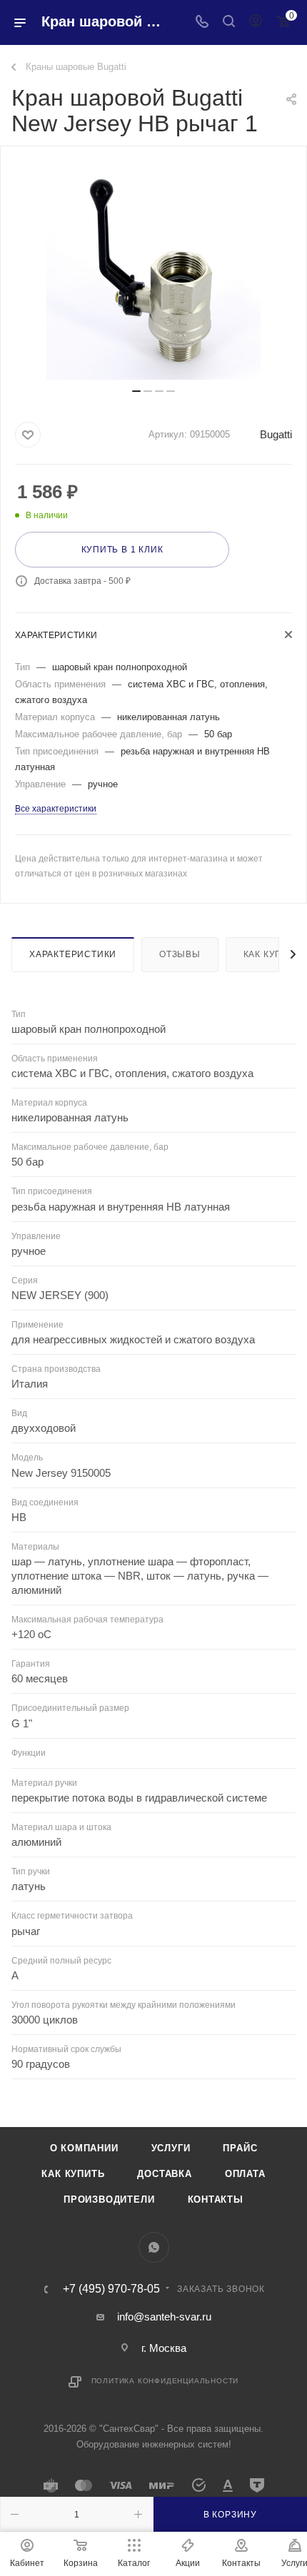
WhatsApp (154, 2247)
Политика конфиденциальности (165, 2381)
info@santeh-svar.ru (164, 2317)
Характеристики (73, 954)
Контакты (216, 2199)
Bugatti (276, 434)
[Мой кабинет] (256, 22)
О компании (84, 2148)
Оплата (245, 2174)
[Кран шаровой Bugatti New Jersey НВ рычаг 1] (153, 273)
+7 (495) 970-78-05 (111, 2289)
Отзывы (180, 954)
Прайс (240, 2148)
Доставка (164, 2174)
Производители (109, 2199)
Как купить (73, 2174)
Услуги (171, 2148)
